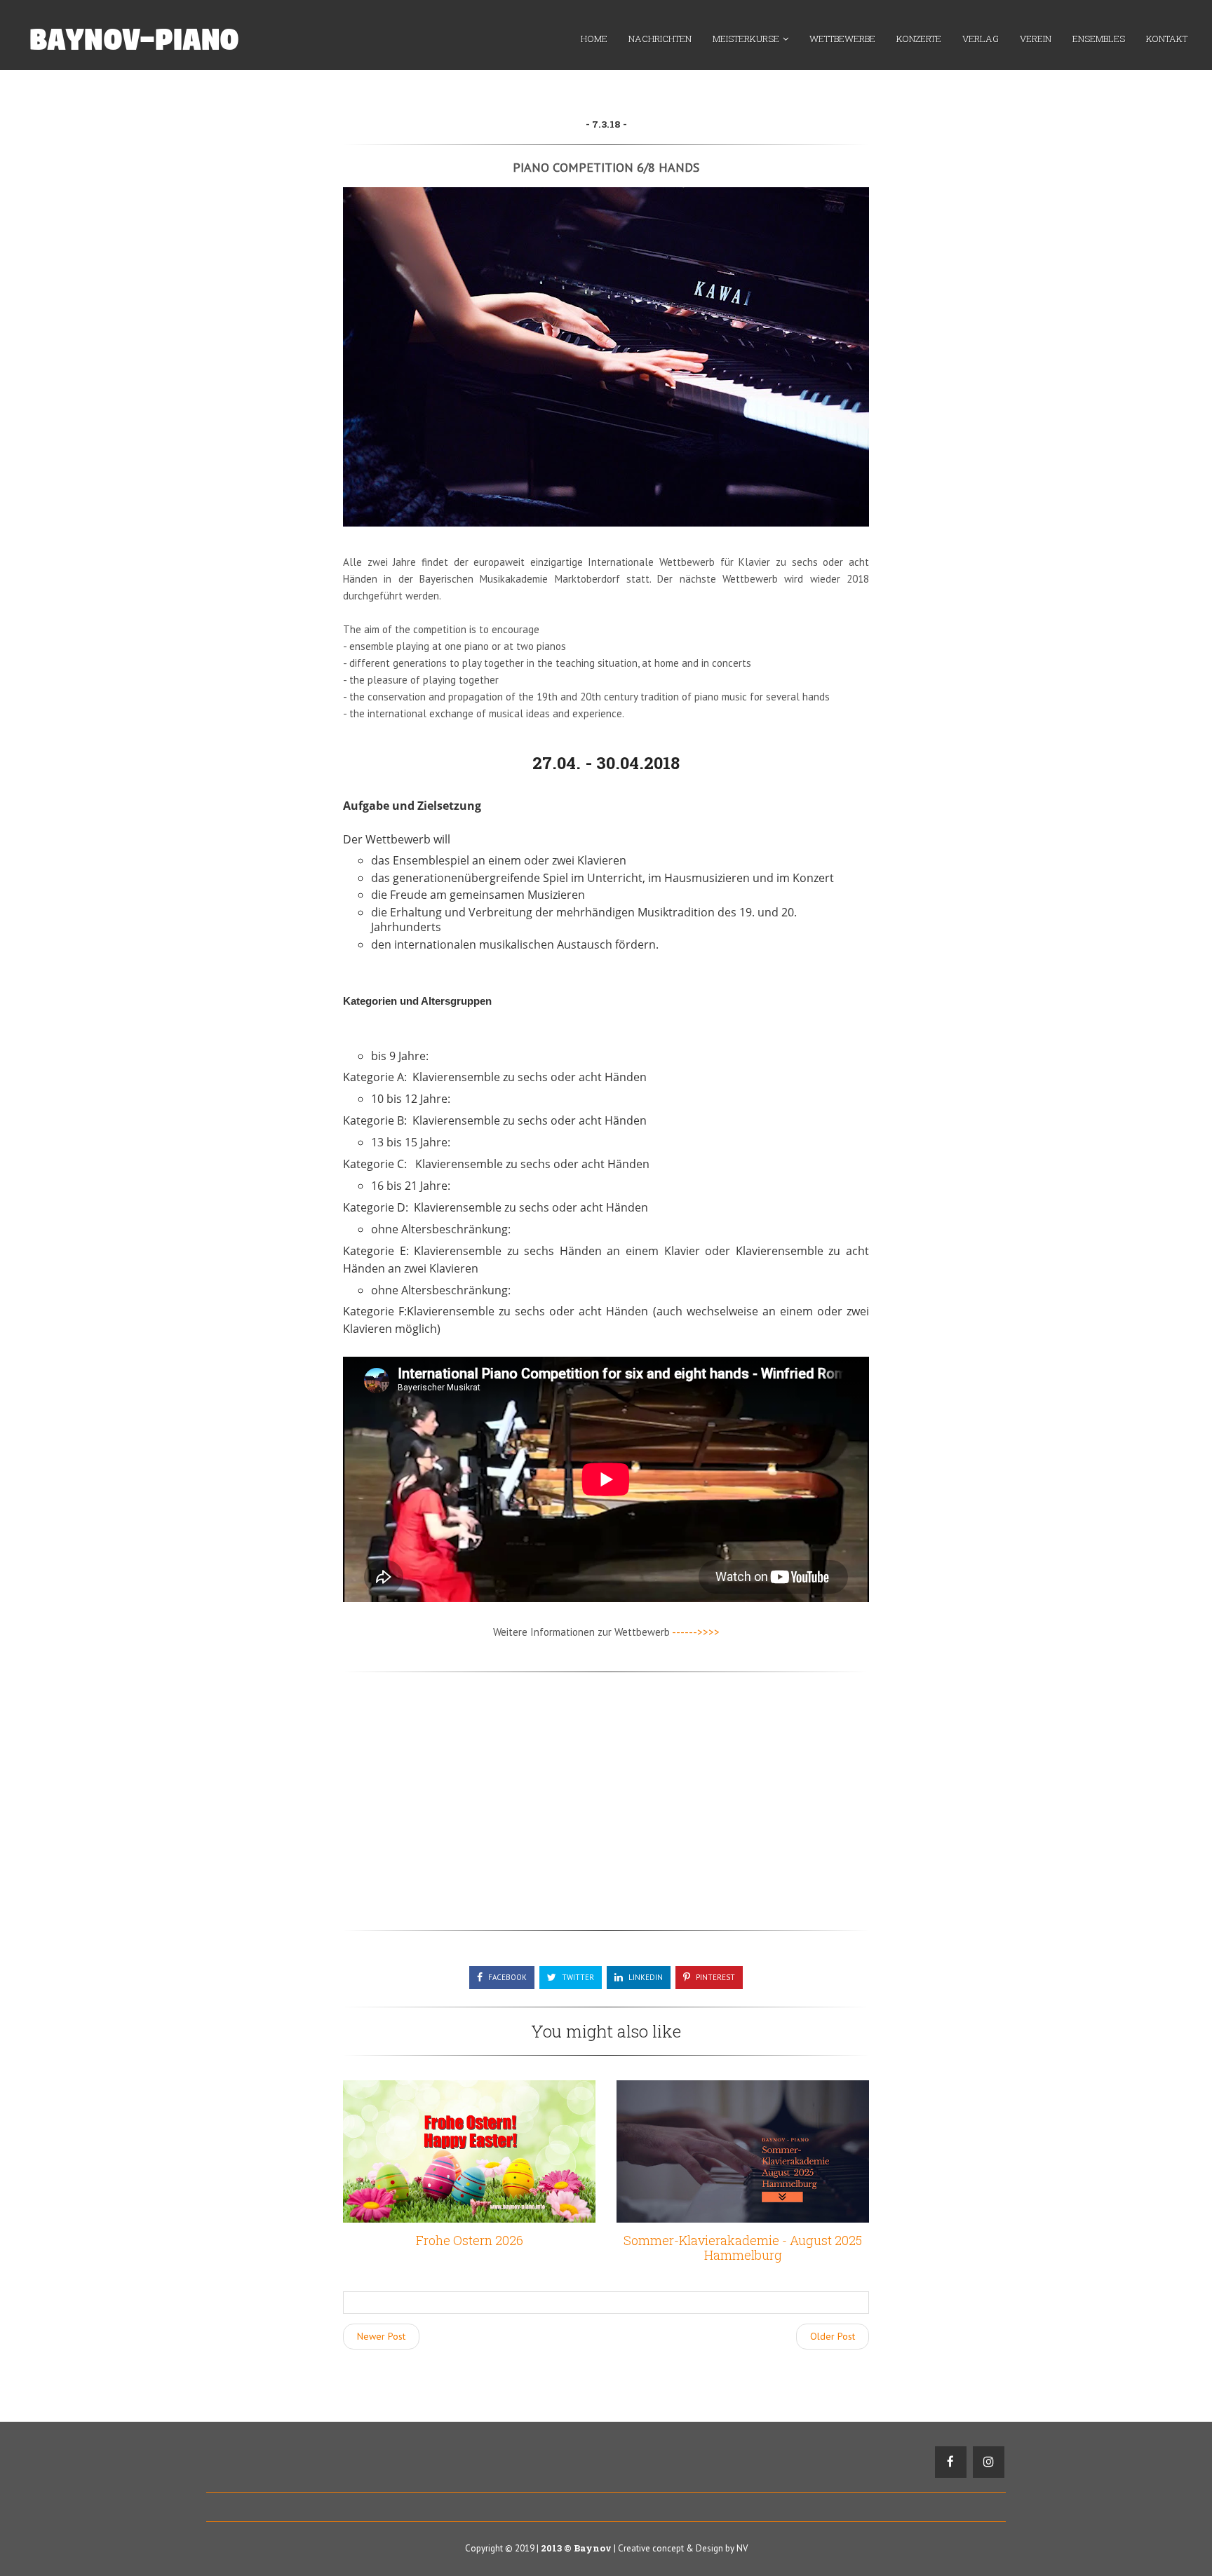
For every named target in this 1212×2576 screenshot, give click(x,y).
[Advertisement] (606, 1801)
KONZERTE (919, 39)
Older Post (833, 2336)
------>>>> (696, 1632)
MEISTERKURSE (746, 39)
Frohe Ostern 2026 (470, 2240)
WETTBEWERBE (842, 39)
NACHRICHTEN (660, 39)
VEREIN (1036, 39)
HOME (594, 39)
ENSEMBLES (1099, 39)
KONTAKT (1167, 39)
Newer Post (381, 2336)
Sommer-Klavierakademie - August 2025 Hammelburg (743, 2248)
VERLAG (981, 39)
